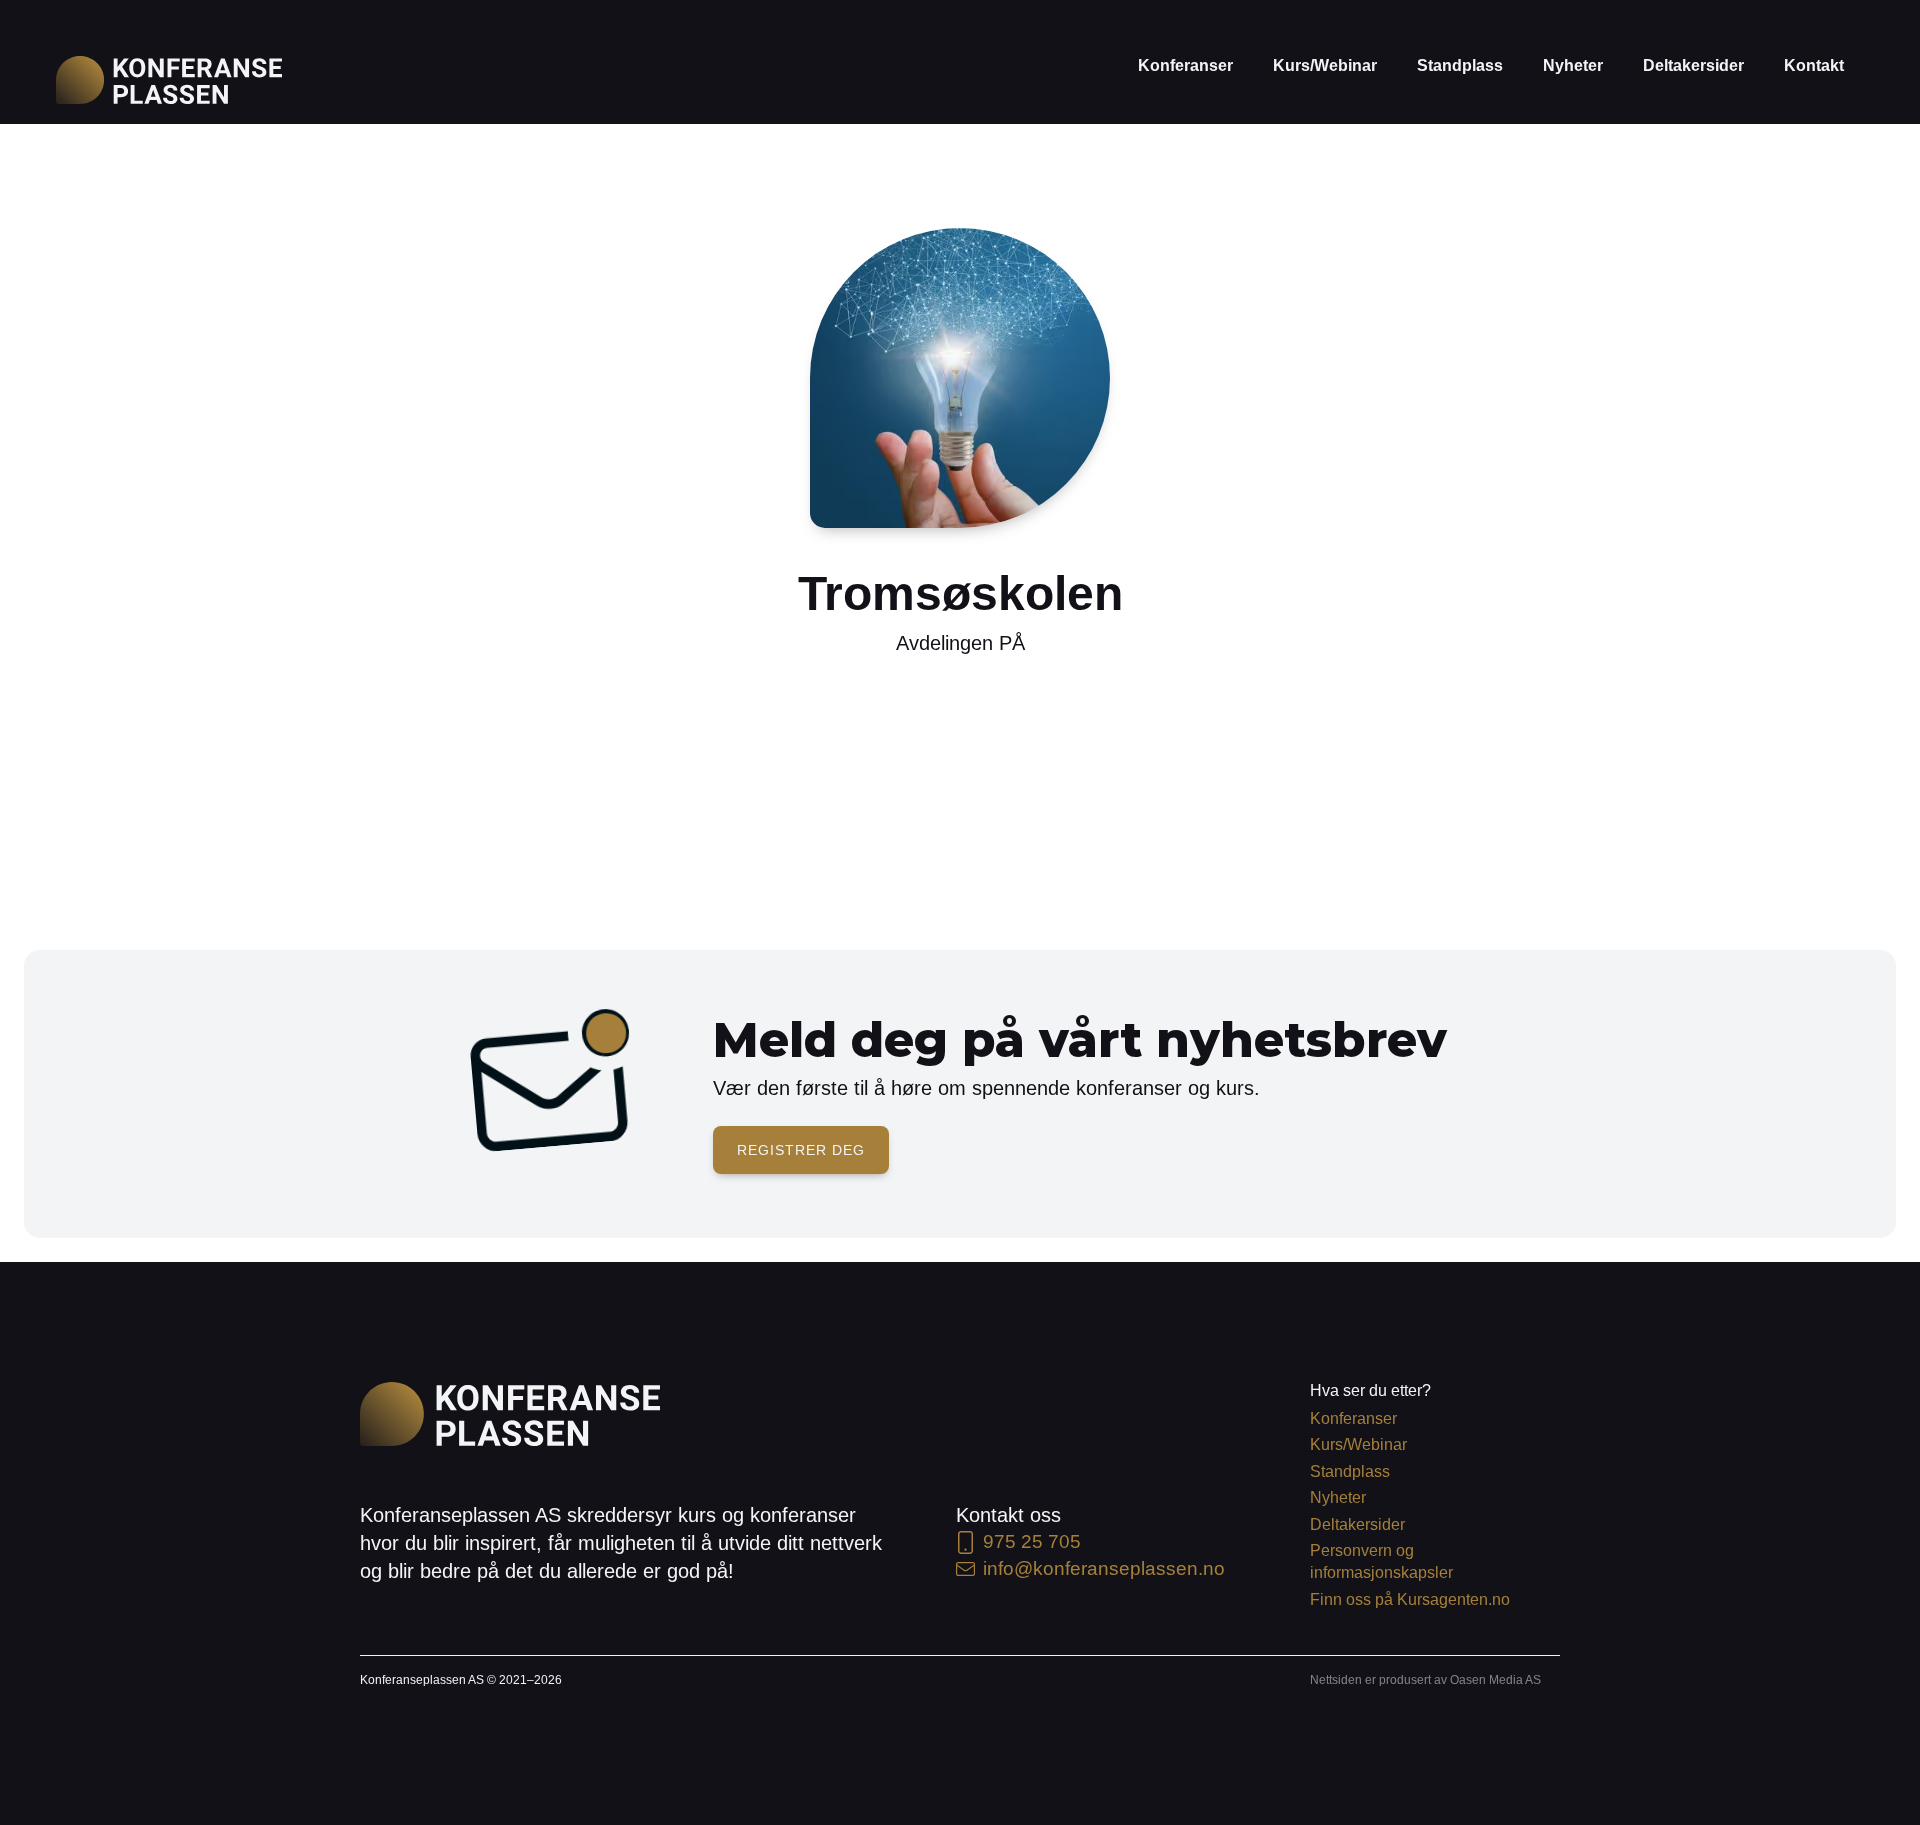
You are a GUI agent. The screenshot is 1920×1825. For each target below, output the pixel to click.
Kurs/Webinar (1325, 65)
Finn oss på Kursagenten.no (1410, 1599)
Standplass (1460, 65)
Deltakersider (1693, 65)
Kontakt (1814, 65)
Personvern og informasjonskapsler (1381, 1561)
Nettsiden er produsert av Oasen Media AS (1425, 1680)
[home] (169, 80)
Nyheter (1573, 65)
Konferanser (1185, 65)
